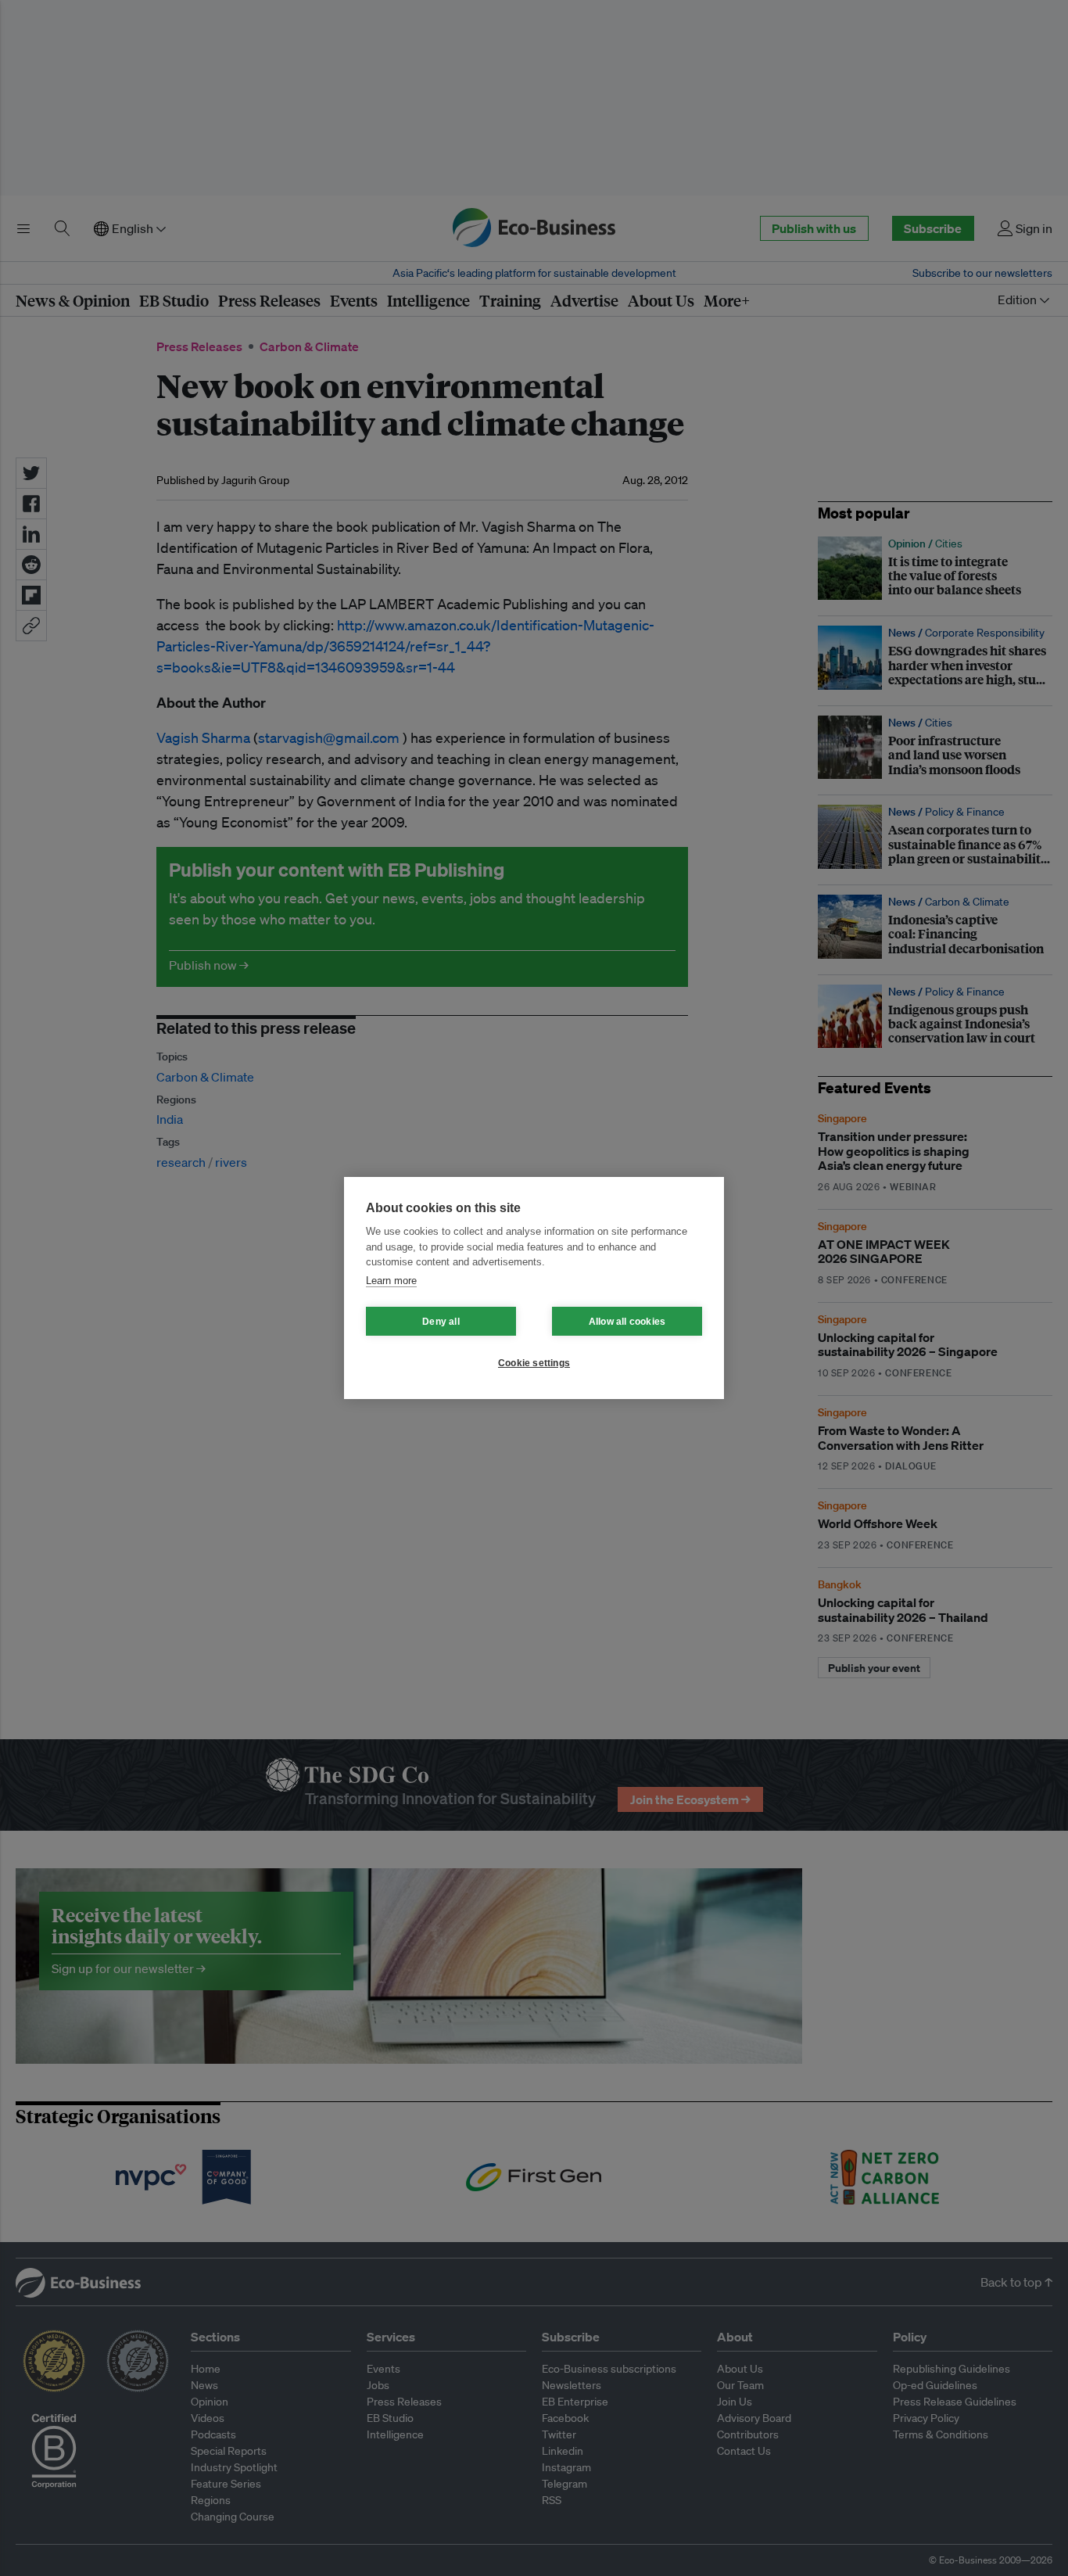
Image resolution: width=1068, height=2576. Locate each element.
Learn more (391, 1281)
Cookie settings (534, 1363)
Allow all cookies (627, 1322)
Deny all (441, 1322)
